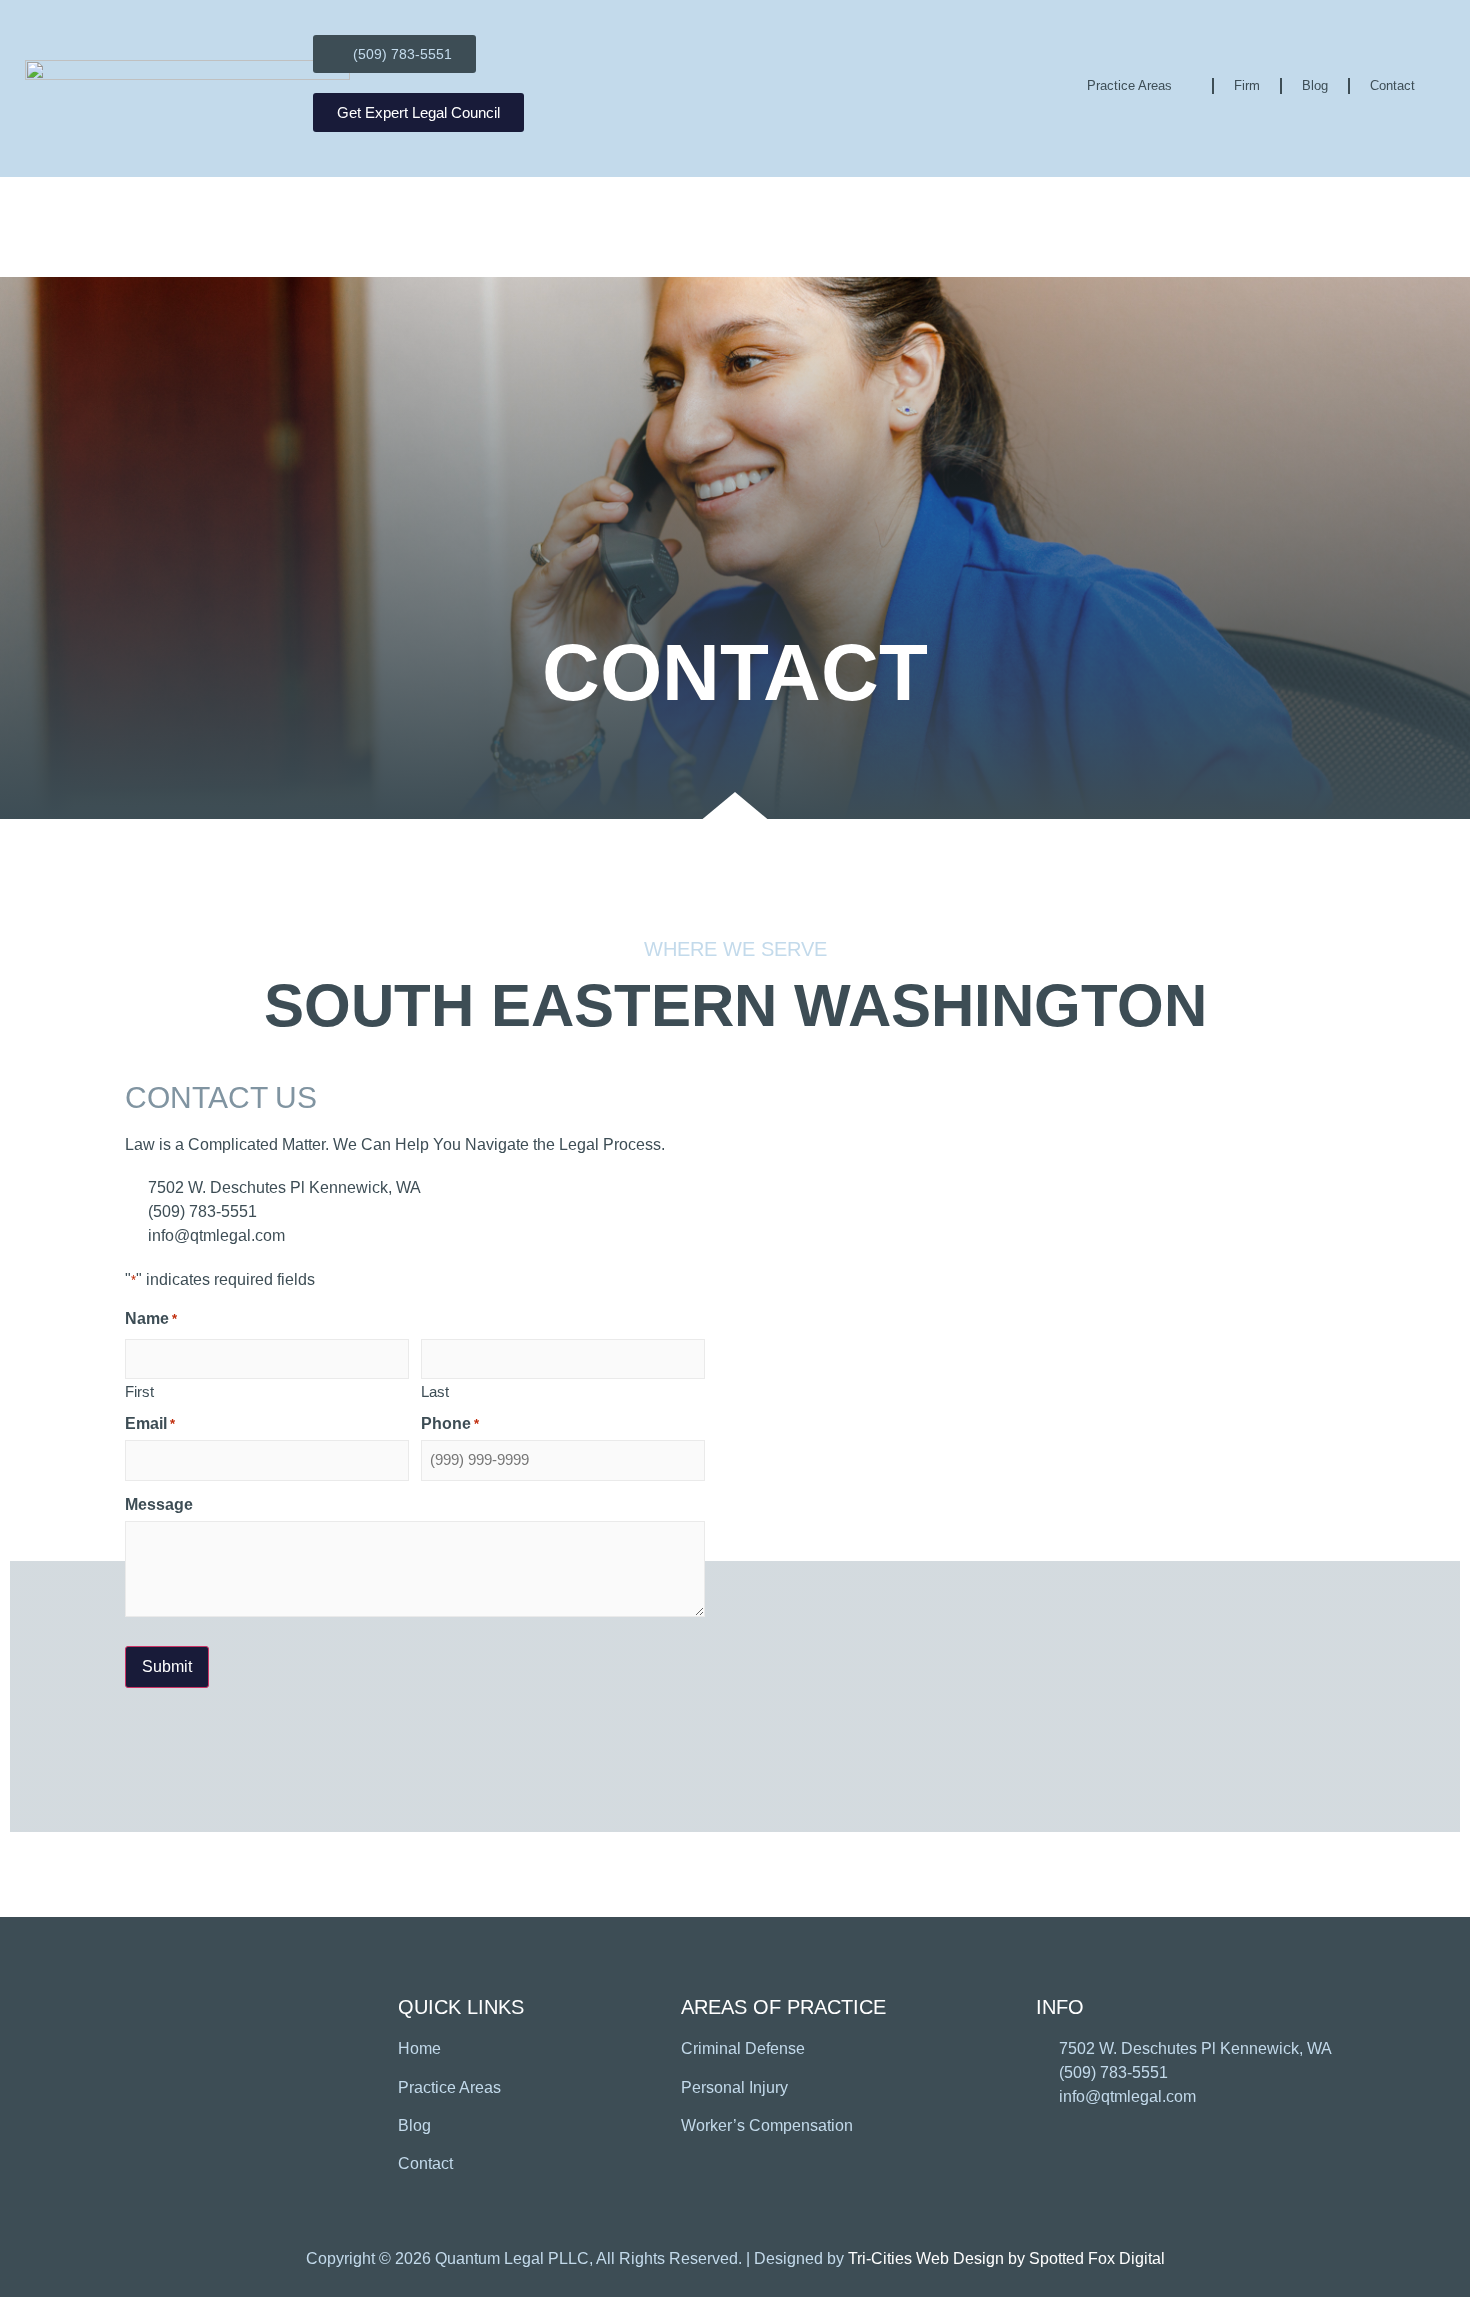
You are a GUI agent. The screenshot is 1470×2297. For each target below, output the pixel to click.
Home (419, 2048)
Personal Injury (734, 2087)
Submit (167, 1666)
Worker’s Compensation (767, 2125)
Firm (1247, 85)
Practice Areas (1129, 85)
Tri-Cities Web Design (926, 2258)
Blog (1315, 85)
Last (435, 1391)
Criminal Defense (743, 2048)
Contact (1392, 85)
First (139, 1391)
